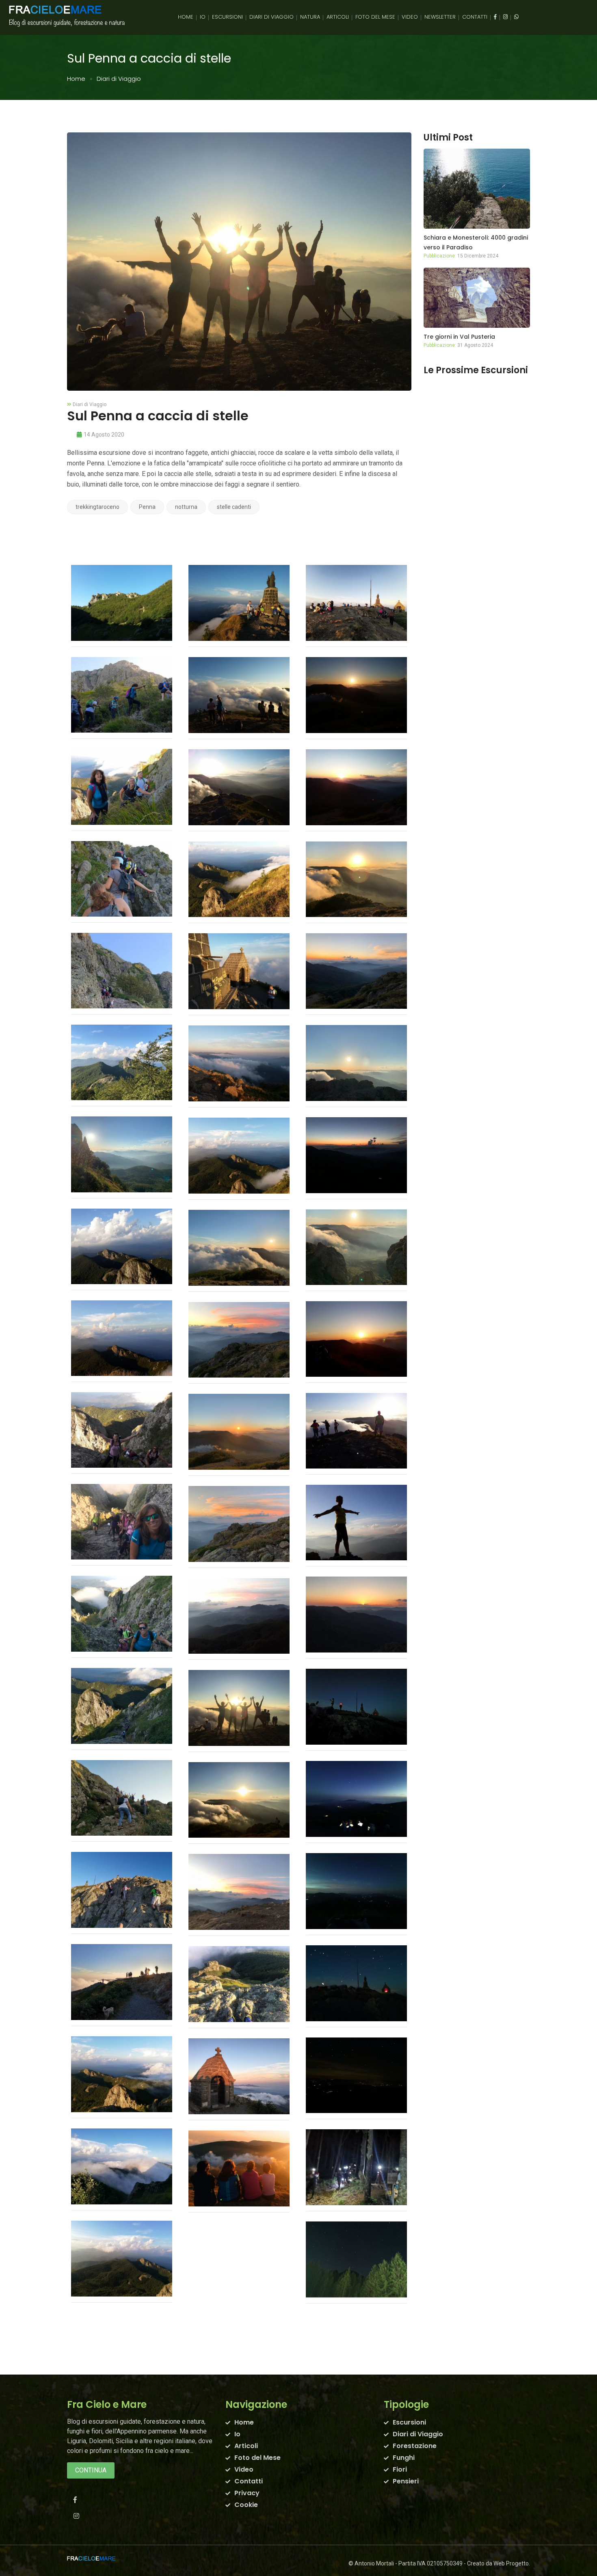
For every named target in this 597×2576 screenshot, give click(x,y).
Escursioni (227, 17)
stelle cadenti (234, 507)
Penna (147, 507)
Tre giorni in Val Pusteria (459, 337)
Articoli (338, 17)
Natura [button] (310, 17)
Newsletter (440, 17)
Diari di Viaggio (271, 17)
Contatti (475, 17)
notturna (186, 507)
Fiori (400, 2469)
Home (186, 17)
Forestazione (415, 2446)
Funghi (404, 2458)
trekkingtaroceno (97, 507)
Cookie (246, 2505)
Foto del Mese (375, 17)
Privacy (247, 2493)
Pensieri (406, 2481)
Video (410, 17)
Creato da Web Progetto (498, 2563)
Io (203, 17)
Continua (91, 2470)
